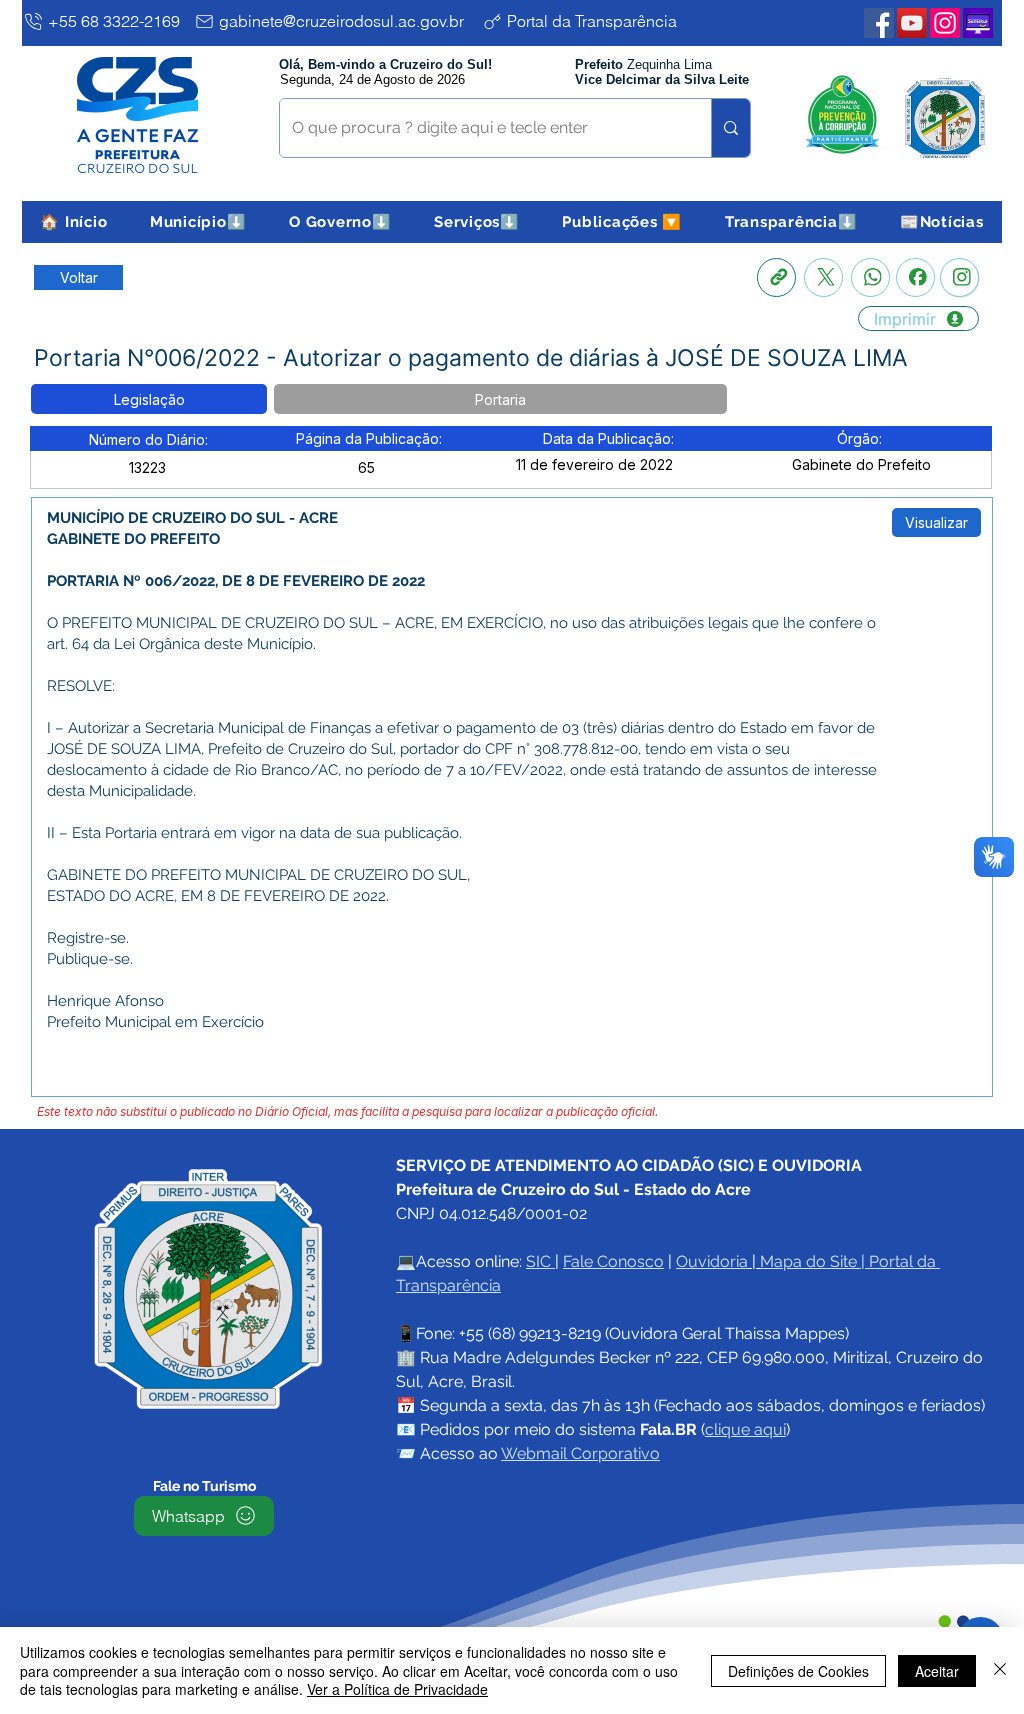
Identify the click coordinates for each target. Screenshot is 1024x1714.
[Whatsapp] (870, 277)
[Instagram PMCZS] (945, 23)
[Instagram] (959, 277)
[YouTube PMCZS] (912, 23)
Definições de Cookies (798, 1671)
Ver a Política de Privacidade (397, 1689)
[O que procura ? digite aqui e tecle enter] (730, 128)
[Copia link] (776, 277)
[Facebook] (915, 277)
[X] (823, 277)
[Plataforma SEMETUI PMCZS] (978, 23)
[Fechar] (1000, 1670)
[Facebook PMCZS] (879, 23)
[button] (198, 222)
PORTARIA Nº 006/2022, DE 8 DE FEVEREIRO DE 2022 (236, 581)
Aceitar (937, 1671)
